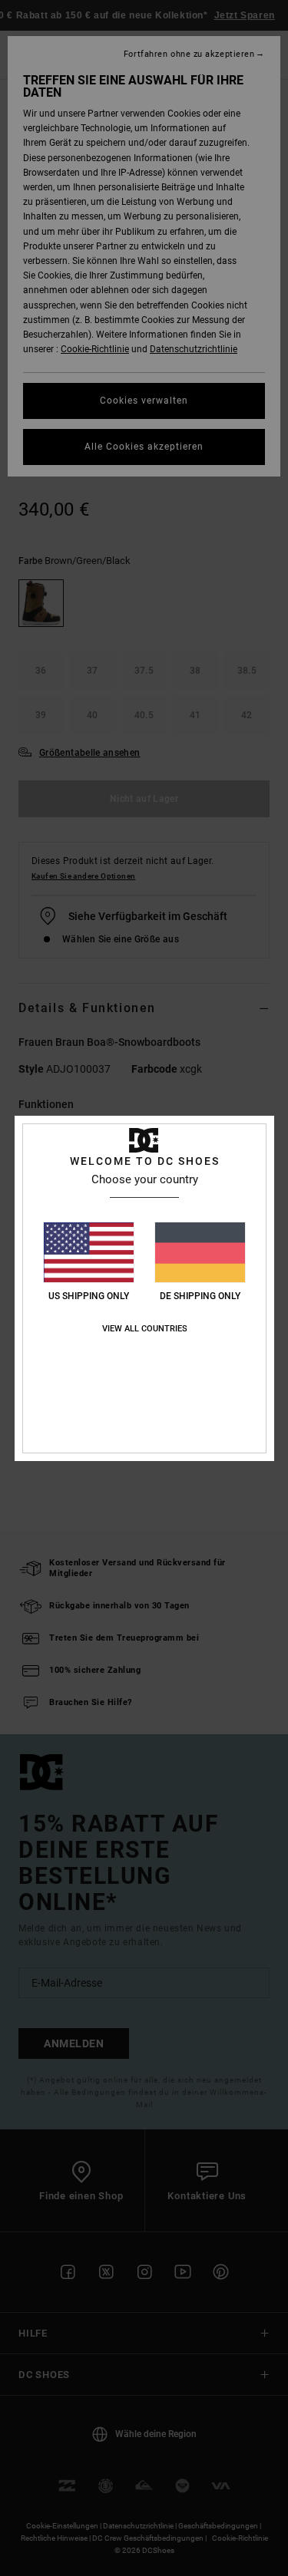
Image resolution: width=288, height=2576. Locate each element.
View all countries (145, 1329)
